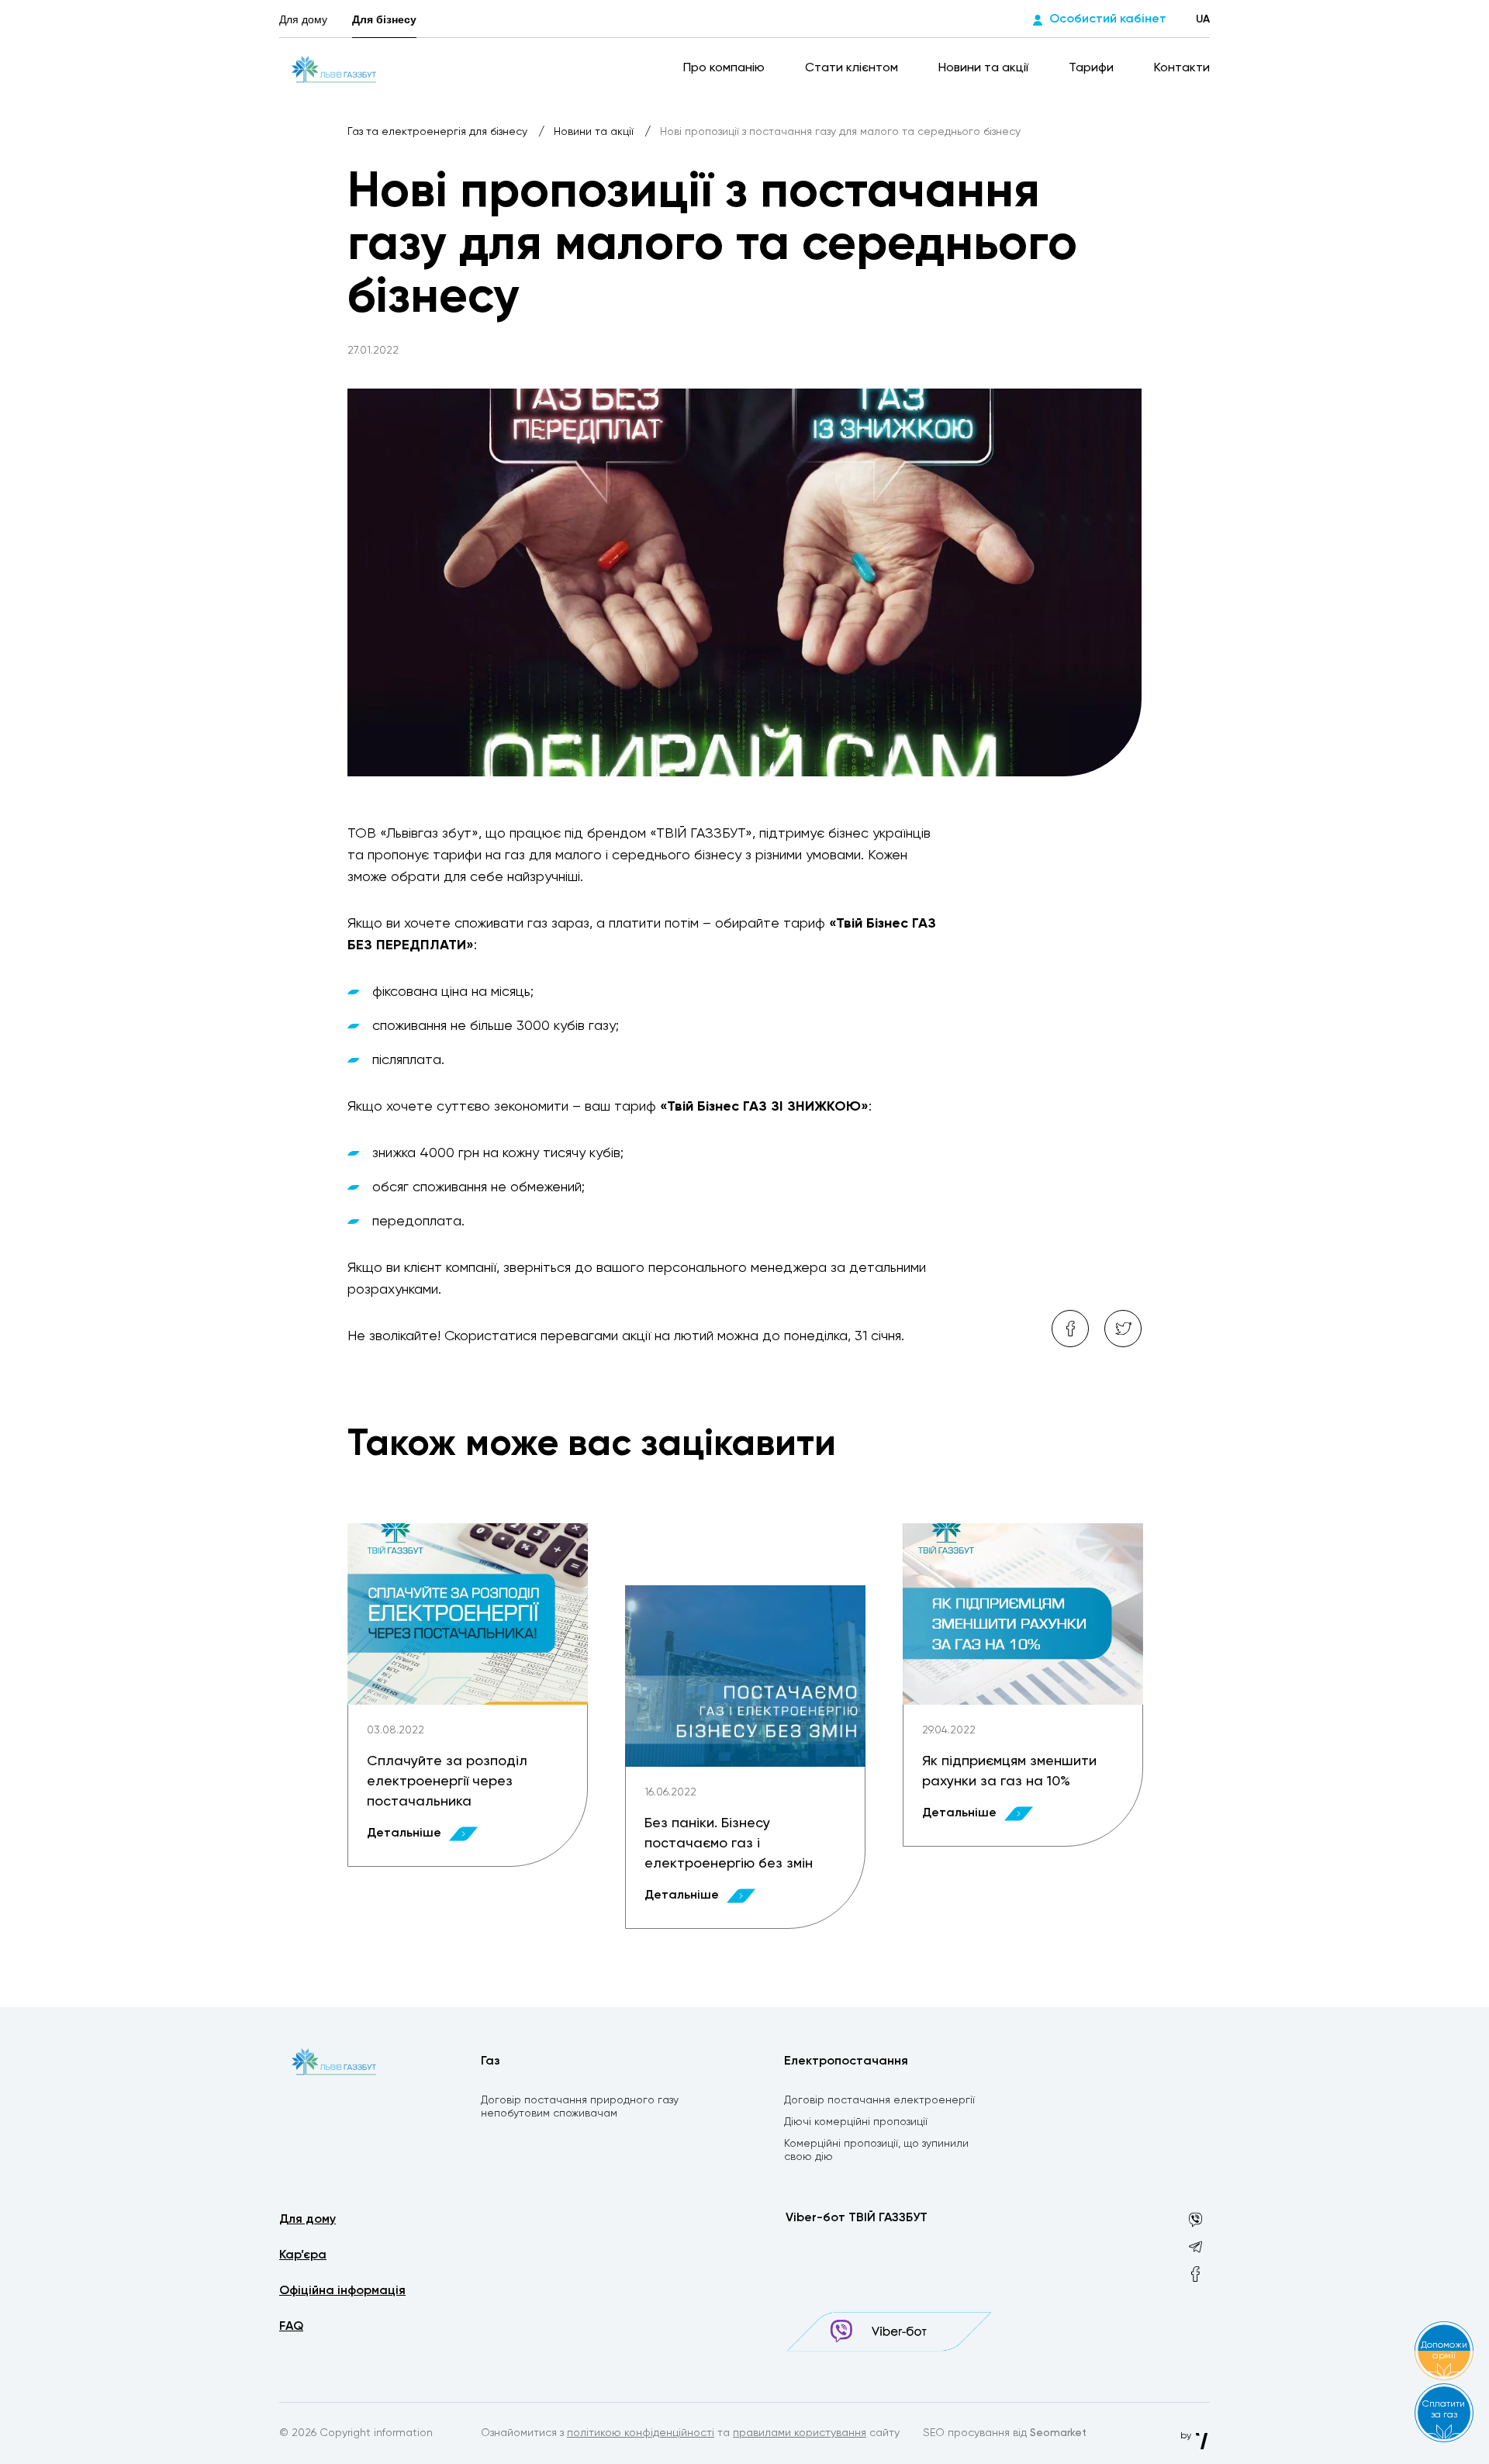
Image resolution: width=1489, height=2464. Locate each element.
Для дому (303, 19)
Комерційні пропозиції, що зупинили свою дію (876, 2150)
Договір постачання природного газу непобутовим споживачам (580, 2107)
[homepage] (334, 68)
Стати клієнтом (853, 68)
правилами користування (800, 2433)
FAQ (291, 2327)
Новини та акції (985, 68)
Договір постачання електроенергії (879, 2100)
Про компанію (725, 68)
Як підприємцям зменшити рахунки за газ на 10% (1009, 1771)
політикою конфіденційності (641, 2433)
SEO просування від (1005, 2433)
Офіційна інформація (342, 2291)
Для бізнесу (384, 19)
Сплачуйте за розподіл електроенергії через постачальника (447, 1781)
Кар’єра (303, 2255)
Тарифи (1093, 68)
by (1187, 2436)
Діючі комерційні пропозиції (856, 2122)
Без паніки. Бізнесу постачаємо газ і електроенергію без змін (729, 1844)
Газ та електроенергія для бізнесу (439, 132)
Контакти (1182, 68)
